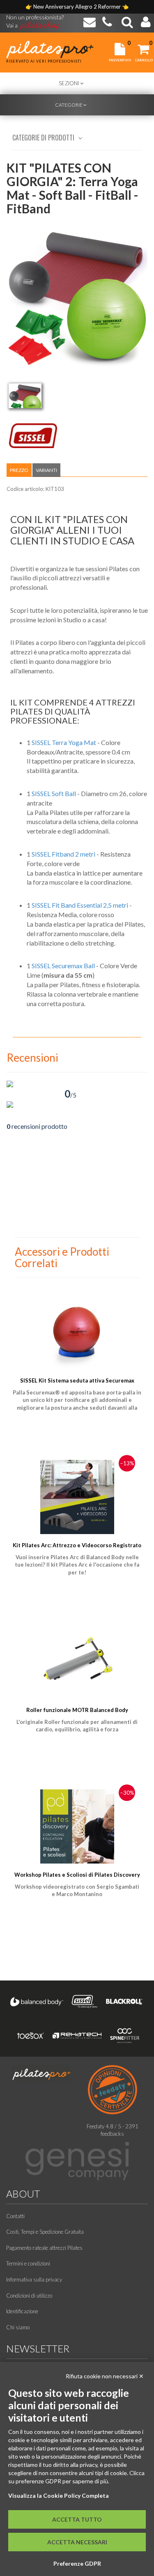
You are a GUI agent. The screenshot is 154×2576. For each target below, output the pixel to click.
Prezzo (19, 470)
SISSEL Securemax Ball (63, 966)
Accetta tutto (77, 2519)
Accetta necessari (77, 2542)
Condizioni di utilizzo (29, 2296)
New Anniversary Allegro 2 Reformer (78, 7)
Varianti (46, 470)
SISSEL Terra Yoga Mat (64, 742)
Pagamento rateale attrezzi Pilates (44, 2248)
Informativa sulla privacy (34, 2279)
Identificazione (22, 2311)
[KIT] (25, 396)
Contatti (15, 2216)
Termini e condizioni (28, 2263)
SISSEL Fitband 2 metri (63, 854)
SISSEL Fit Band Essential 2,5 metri (80, 905)
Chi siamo (18, 2327)
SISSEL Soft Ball (54, 793)
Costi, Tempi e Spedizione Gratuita (45, 2232)
